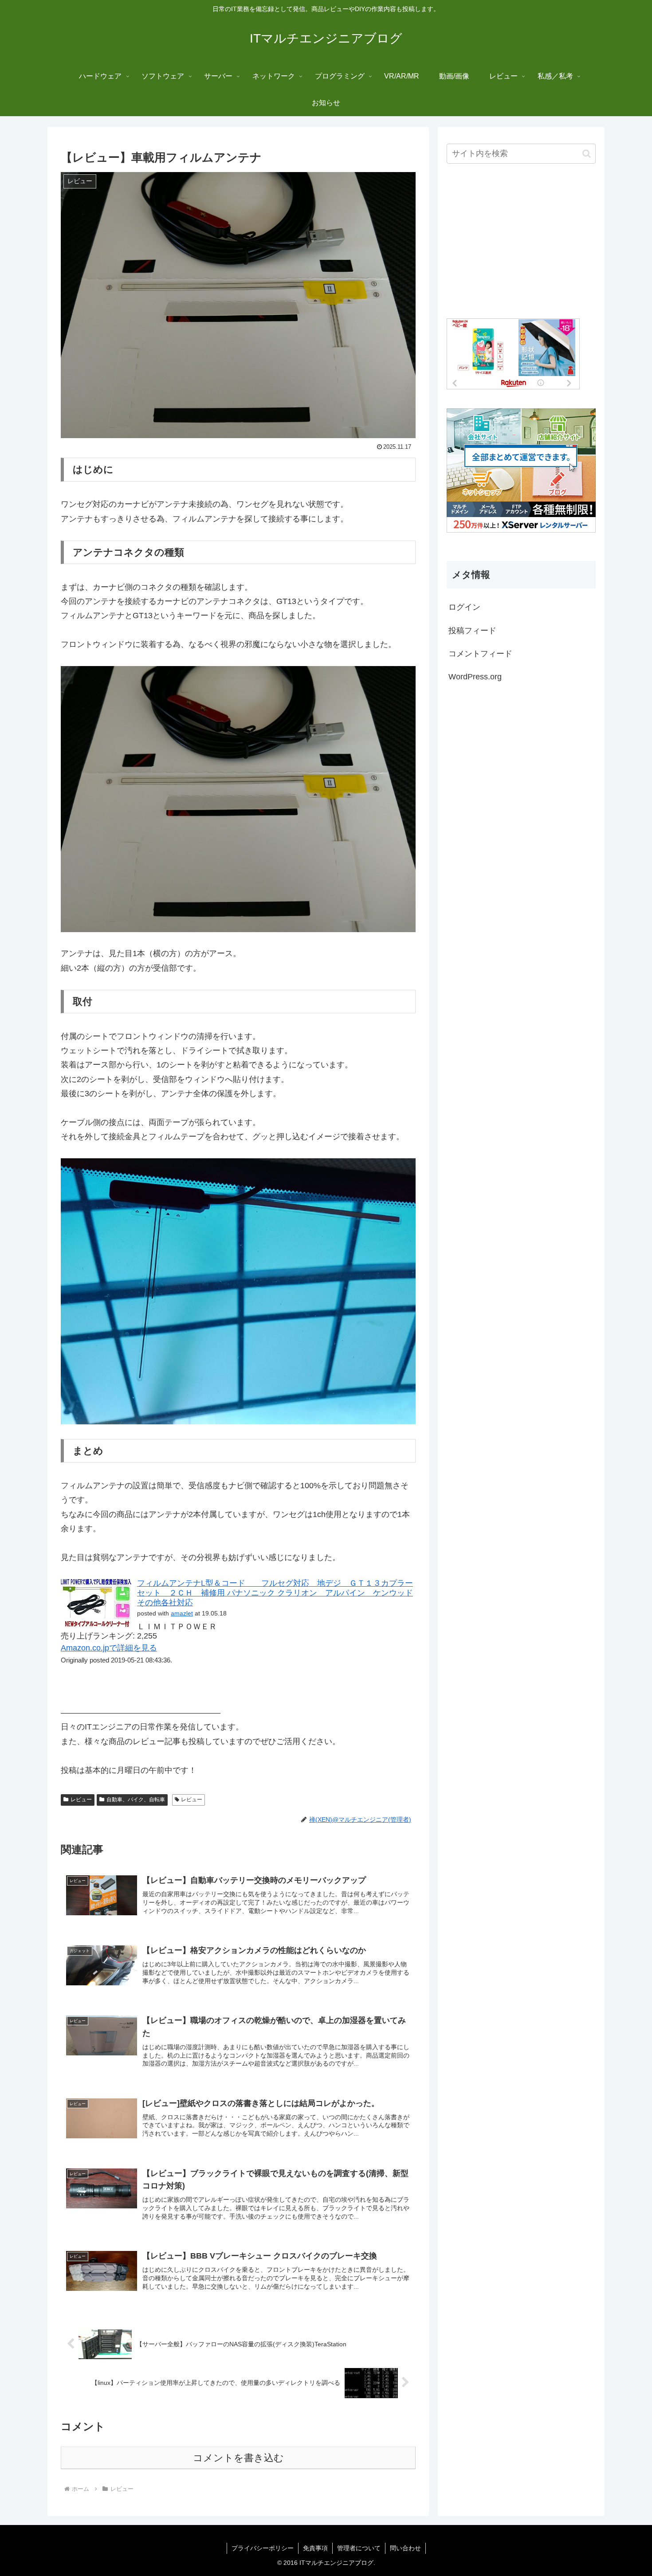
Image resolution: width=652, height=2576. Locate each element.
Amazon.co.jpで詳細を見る (109, 1648)
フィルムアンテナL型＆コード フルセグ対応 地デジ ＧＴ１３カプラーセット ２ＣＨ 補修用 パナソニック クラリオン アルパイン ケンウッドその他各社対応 (275, 1593)
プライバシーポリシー (263, 2548)
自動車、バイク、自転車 (136, 1800)
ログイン (464, 607)
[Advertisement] (521, 242)
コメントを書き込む (238, 2458)
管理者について (359, 2548)
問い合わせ (405, 2548)
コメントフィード (480, 654)
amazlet (182, 1613)
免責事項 (315, 2548)
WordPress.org (475, 677)
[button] (587, 154)
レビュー (81, 1800)
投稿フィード (472, 631)
